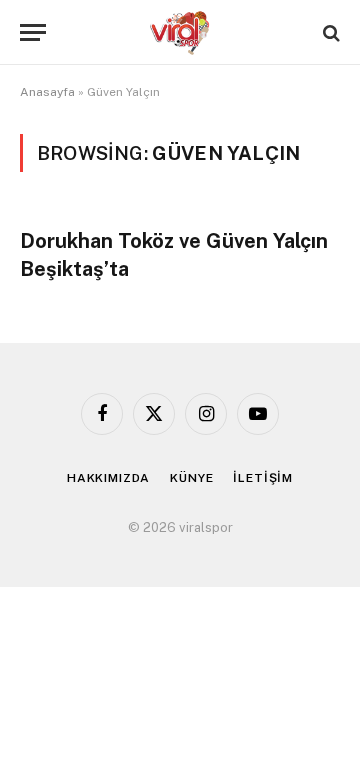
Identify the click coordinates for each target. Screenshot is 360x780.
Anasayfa (47, 92)
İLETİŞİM (263, 478)
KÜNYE (191, 478)
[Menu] (33, 32)
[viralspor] (180, 32)
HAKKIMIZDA (108, 478)
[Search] (329, 32)
